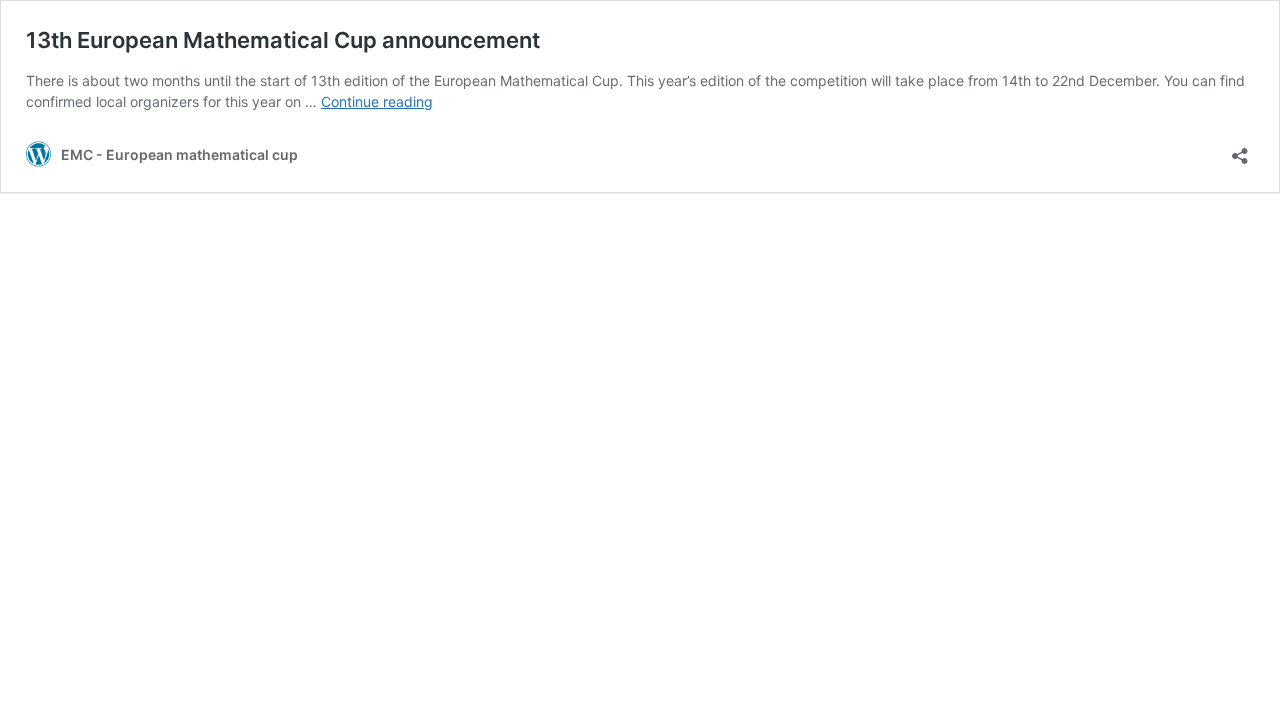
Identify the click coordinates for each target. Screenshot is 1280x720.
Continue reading (377, 101)
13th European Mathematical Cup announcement (283, 40)
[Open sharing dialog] (1240, 149)
